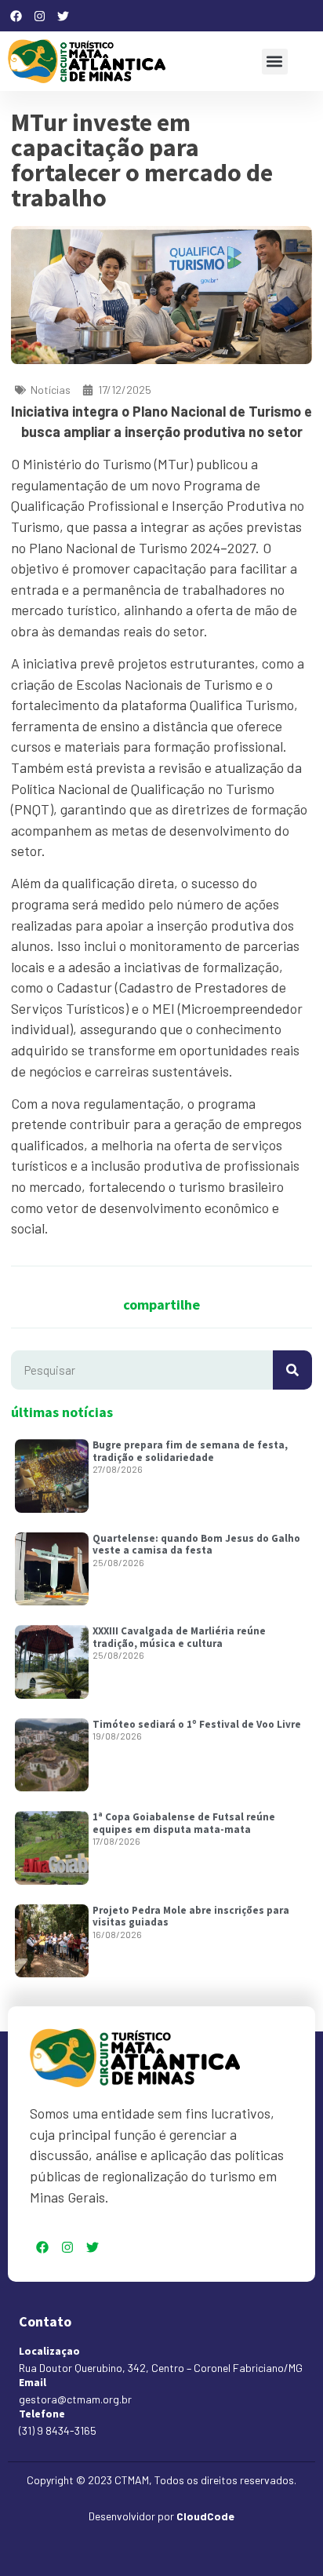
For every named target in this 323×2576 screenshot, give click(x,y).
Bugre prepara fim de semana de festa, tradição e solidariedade (190, 1451)
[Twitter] (63, 16)
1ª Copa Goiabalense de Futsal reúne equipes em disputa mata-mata (184, 1823)
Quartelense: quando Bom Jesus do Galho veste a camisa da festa (196, 1545)
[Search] (292, 1370)
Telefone (42, 2414)
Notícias (51, 390)
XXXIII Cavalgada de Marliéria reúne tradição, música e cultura (179, 1637)
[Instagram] (39, 16)
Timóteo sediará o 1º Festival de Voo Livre (197, 1724)
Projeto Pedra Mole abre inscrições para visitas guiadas (191, 1917)
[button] (275, 62)
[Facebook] (16, 16)
